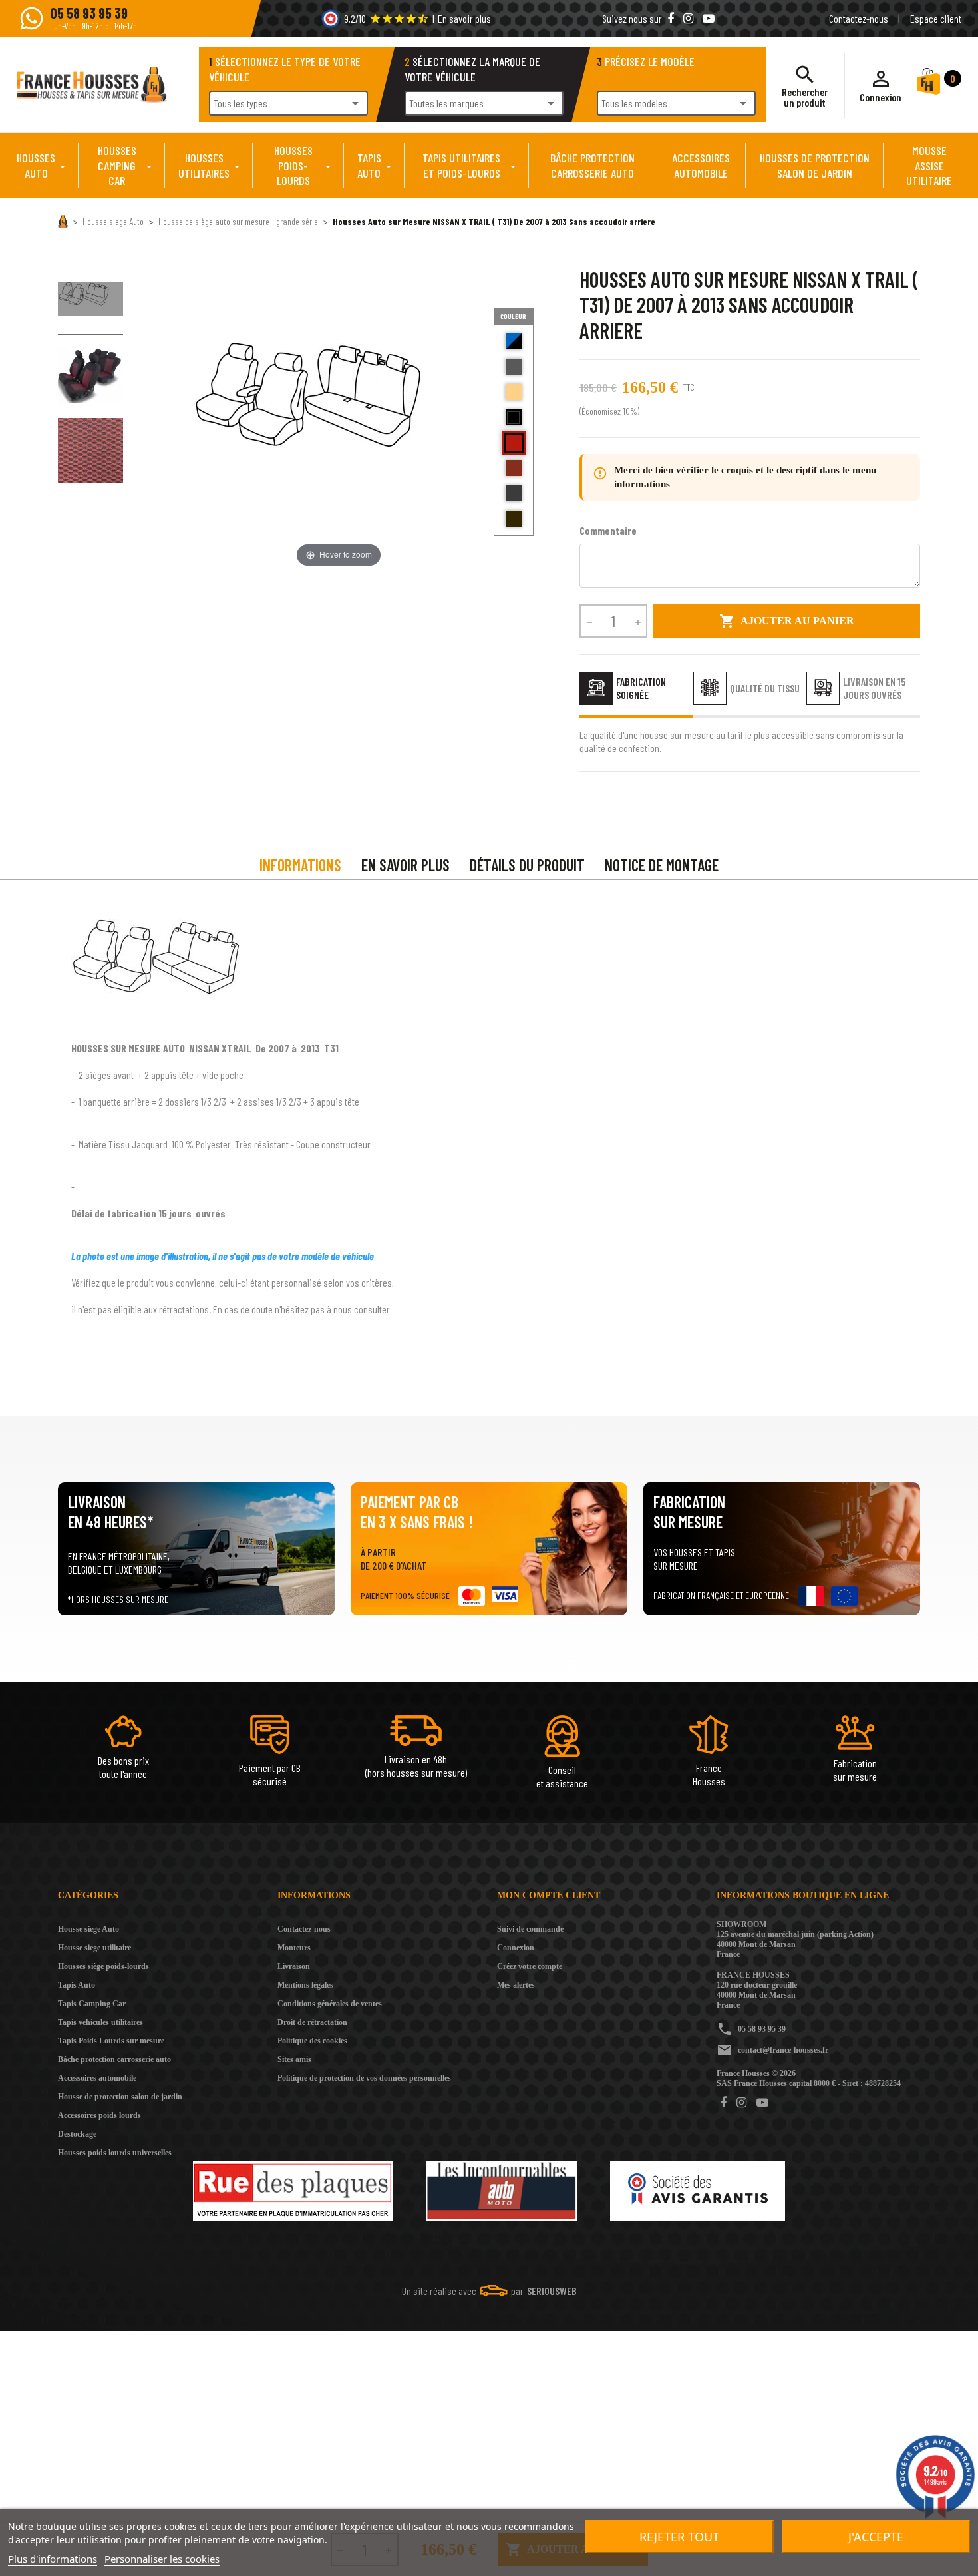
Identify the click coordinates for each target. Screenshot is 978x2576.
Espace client (936, 18)
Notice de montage (662, 865)
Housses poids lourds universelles (115, 2153)
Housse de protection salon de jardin (120, 2097)
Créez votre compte (530, 1966)
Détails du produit (527, 865)
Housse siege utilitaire (94, 1948)
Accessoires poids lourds (99, 2115)
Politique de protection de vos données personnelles (364, 2078)
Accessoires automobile (97, 2078)
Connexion (516, 1948)
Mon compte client (549, 1895)
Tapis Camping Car (92, 2004)
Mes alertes (516, 1985)
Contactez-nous (859, 18)
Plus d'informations (53, 2559)
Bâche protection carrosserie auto (114, 2059)
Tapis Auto (77, 1985)
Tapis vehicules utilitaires (100, 2022)
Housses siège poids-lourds (103, 1966)
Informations (300, 865)
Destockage (77, 2134)
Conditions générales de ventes (330, 2004)
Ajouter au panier (787, 621)
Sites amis (294, 2059)
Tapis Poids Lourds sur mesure (111, 2041)
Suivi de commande (530, 1929)
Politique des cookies (312, 2041)
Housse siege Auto (88, 1929)
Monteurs (294, 1948)
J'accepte (876, 2537)
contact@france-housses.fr (783, 2050)
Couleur (513, 316)
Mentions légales (305, 1985)
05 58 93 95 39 (762, 2029)
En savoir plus (464, 18)
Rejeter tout (679, 2537)
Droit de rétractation (312, 2022)
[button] (881, 85)
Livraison (294, 1966)
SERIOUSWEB (552, 2291)
